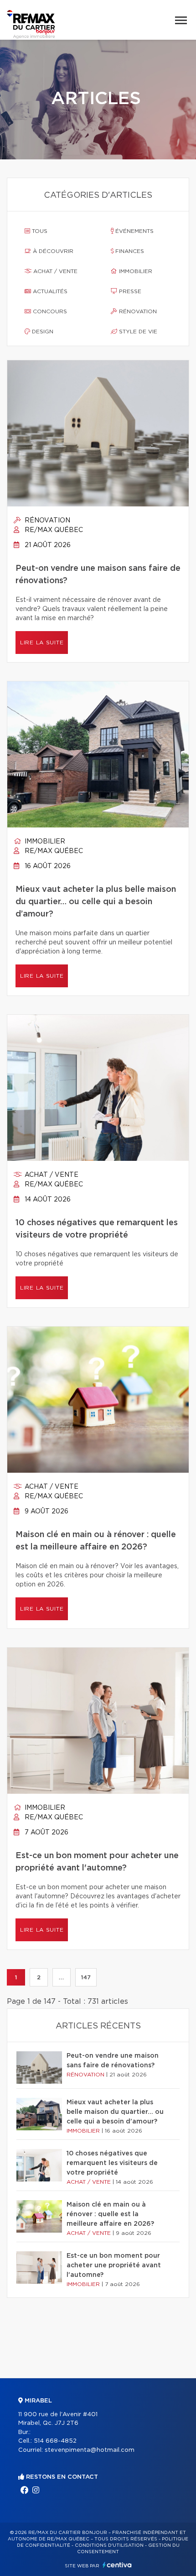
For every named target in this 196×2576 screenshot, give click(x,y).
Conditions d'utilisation (109, 2545)
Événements (134, 231)
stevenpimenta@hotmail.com (90, 2450)
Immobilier (135, 271)
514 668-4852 (55, 2441)
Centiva (117, 2565)
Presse (129, 291)
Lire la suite (42, 643)
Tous (39, 231)
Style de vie (137, 332)
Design (42, 332)
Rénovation (137, 311)
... (61, 1977)
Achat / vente (54, 271)
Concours (49, 311)
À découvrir (52, 251)
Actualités (49, 291)
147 (86, 1977)
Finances (129, 251)
